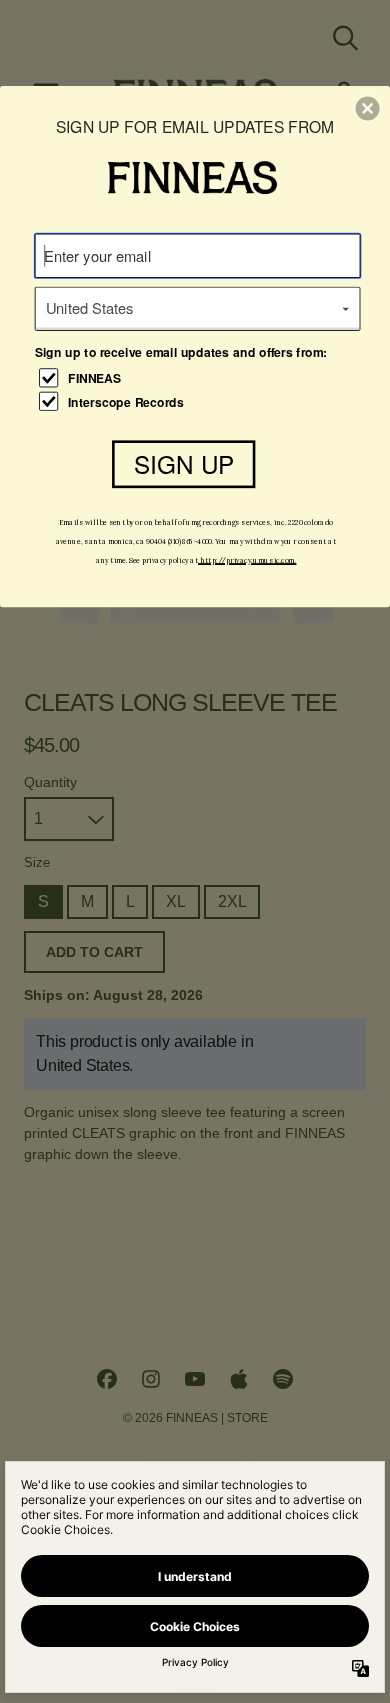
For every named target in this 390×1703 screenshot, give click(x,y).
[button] (368, 108)
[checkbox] (199, 377)
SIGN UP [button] (184, 463)
